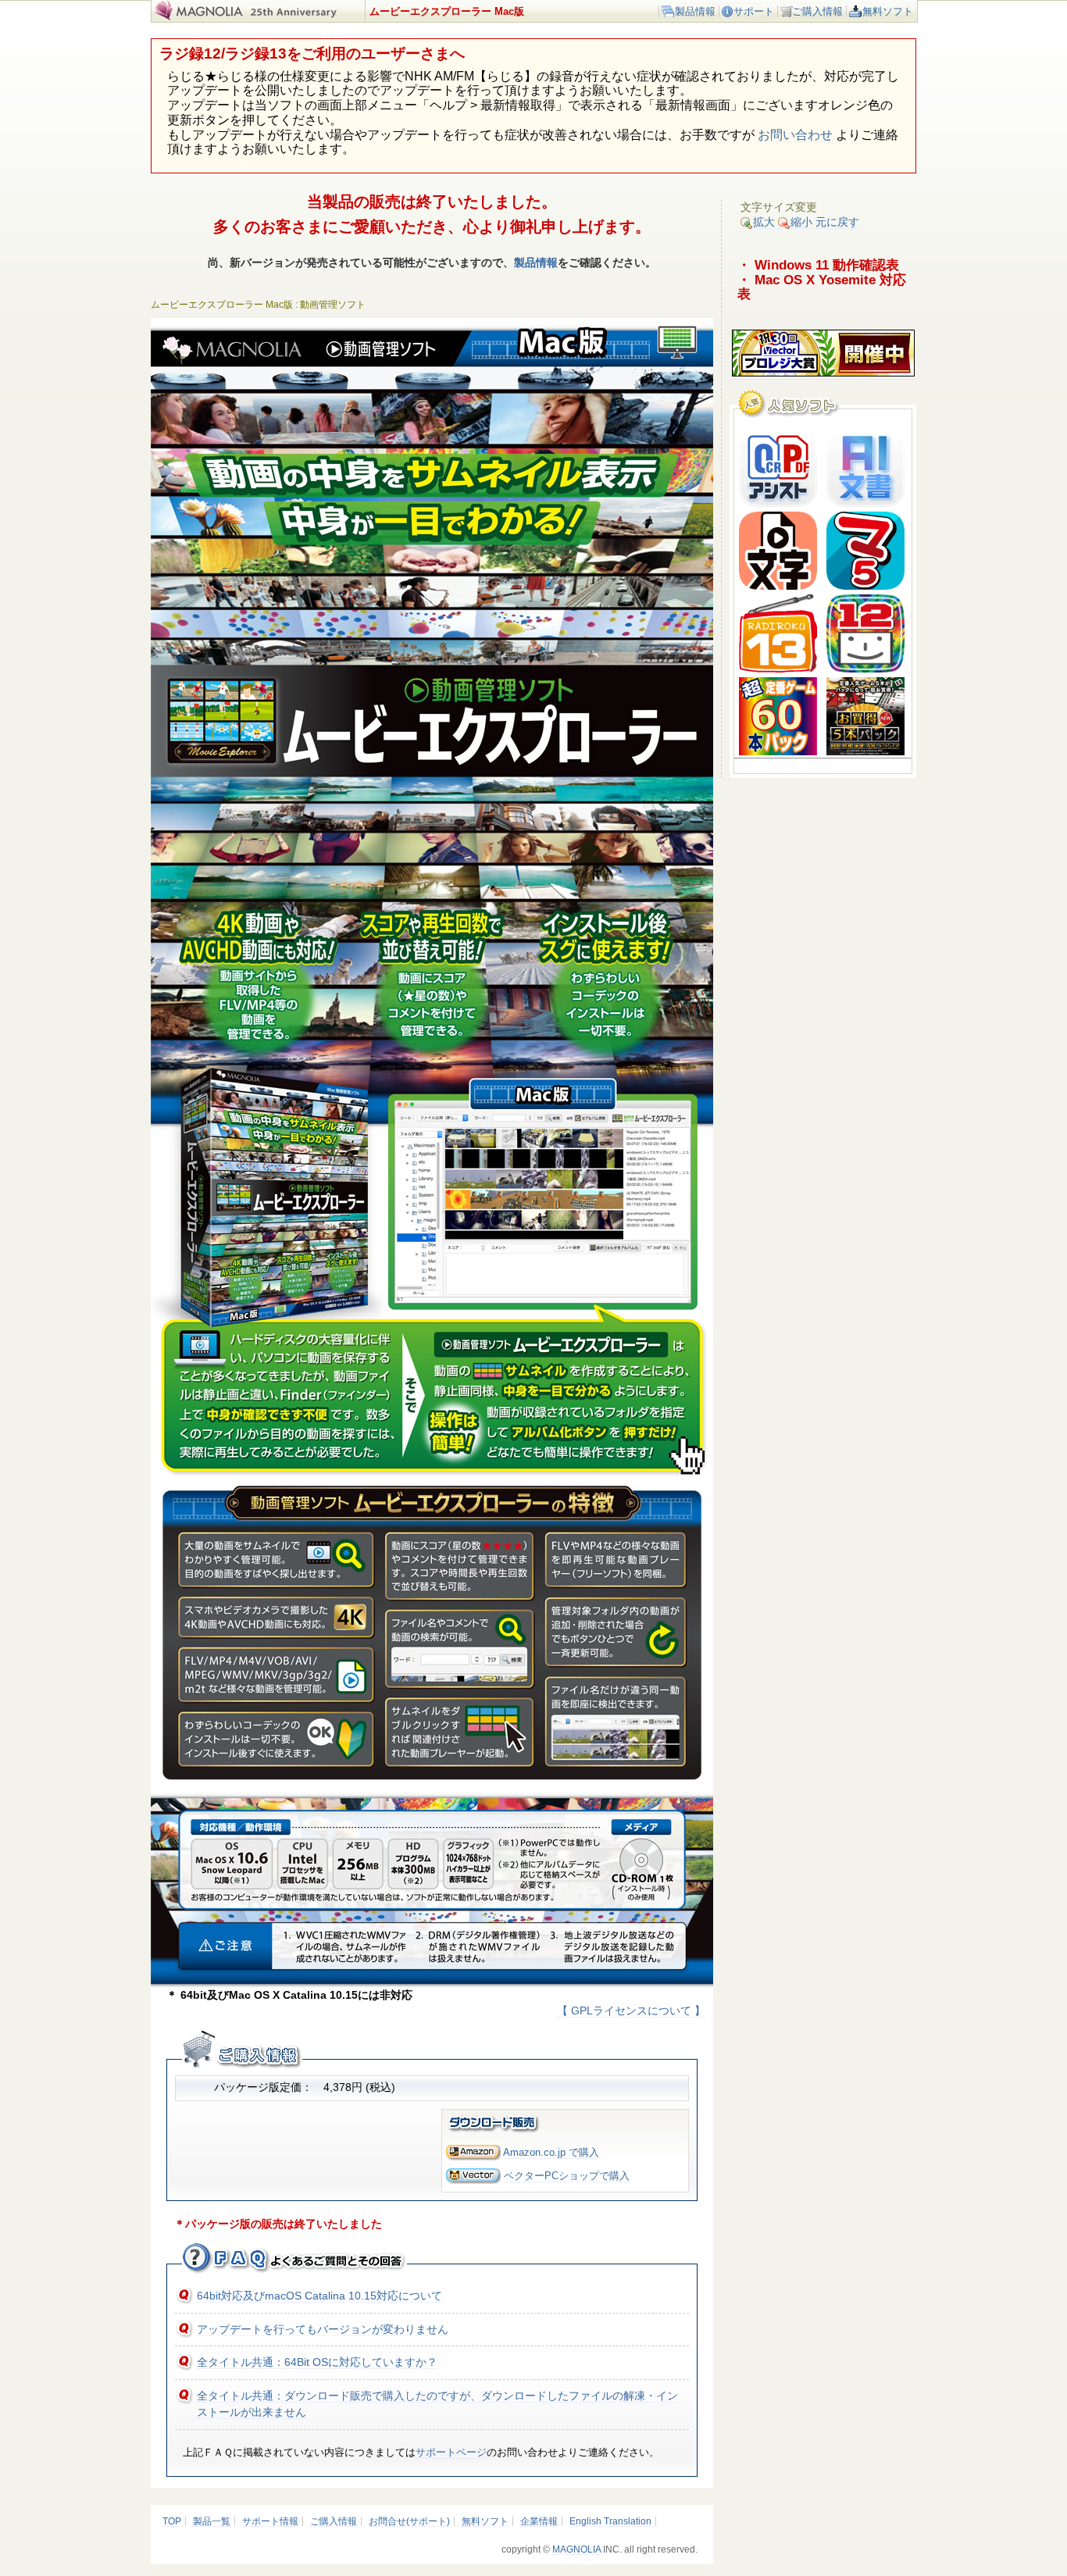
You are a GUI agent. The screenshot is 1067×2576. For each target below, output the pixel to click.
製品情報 (695, 11)
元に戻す (837, 222)
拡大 (764, 222)
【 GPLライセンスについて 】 (631, 2010)
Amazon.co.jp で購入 (551, 2152)
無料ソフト (888, 11)
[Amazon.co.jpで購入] (473, 2152)
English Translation (610, 2521)
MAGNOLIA (576, 2549)
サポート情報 (270, 2521)
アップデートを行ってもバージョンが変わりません (323, 2329)
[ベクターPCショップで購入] (473, 2176)
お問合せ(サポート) (409, 2521)
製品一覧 (212, 2521)
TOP (172, 2521)
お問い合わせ (795, 135)
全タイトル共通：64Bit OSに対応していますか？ (317, 2362)
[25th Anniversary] (303, 17)
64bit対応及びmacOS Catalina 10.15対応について (319, 2296)
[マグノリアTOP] (197, 17)
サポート (754, 11)
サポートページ (451, 2452)
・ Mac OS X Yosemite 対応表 (822, 287)
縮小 (801, 222)
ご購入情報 (817, 11)
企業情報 (539, 2521)
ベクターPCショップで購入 (567, 2176)
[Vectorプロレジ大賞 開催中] (823, 373)
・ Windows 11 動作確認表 (818, 265)
